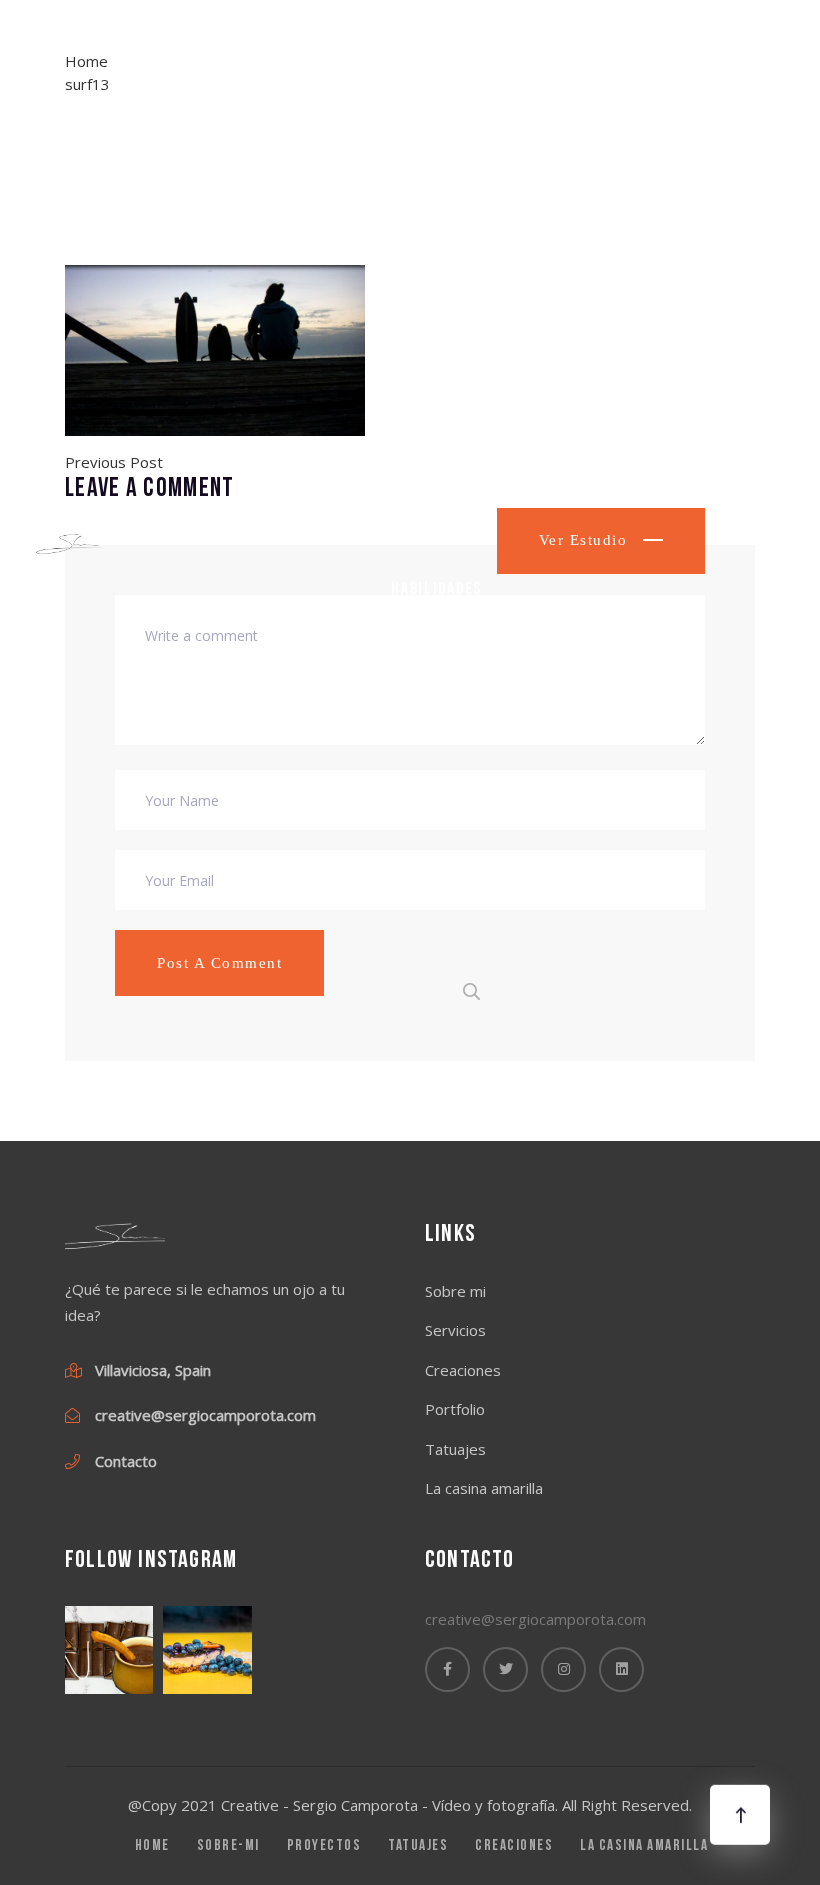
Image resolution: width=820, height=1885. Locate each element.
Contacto (427, 866)
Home (375, 87)
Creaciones (463, 1370)
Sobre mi (424, 213)
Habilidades (436, 589)
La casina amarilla (427, 728)
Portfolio (429, 338)
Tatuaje (420, 464)
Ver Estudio (586, 540)
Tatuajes (455, 1449)
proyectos (324, 1846)
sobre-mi (228, 1846)
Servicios (455, 1330)
